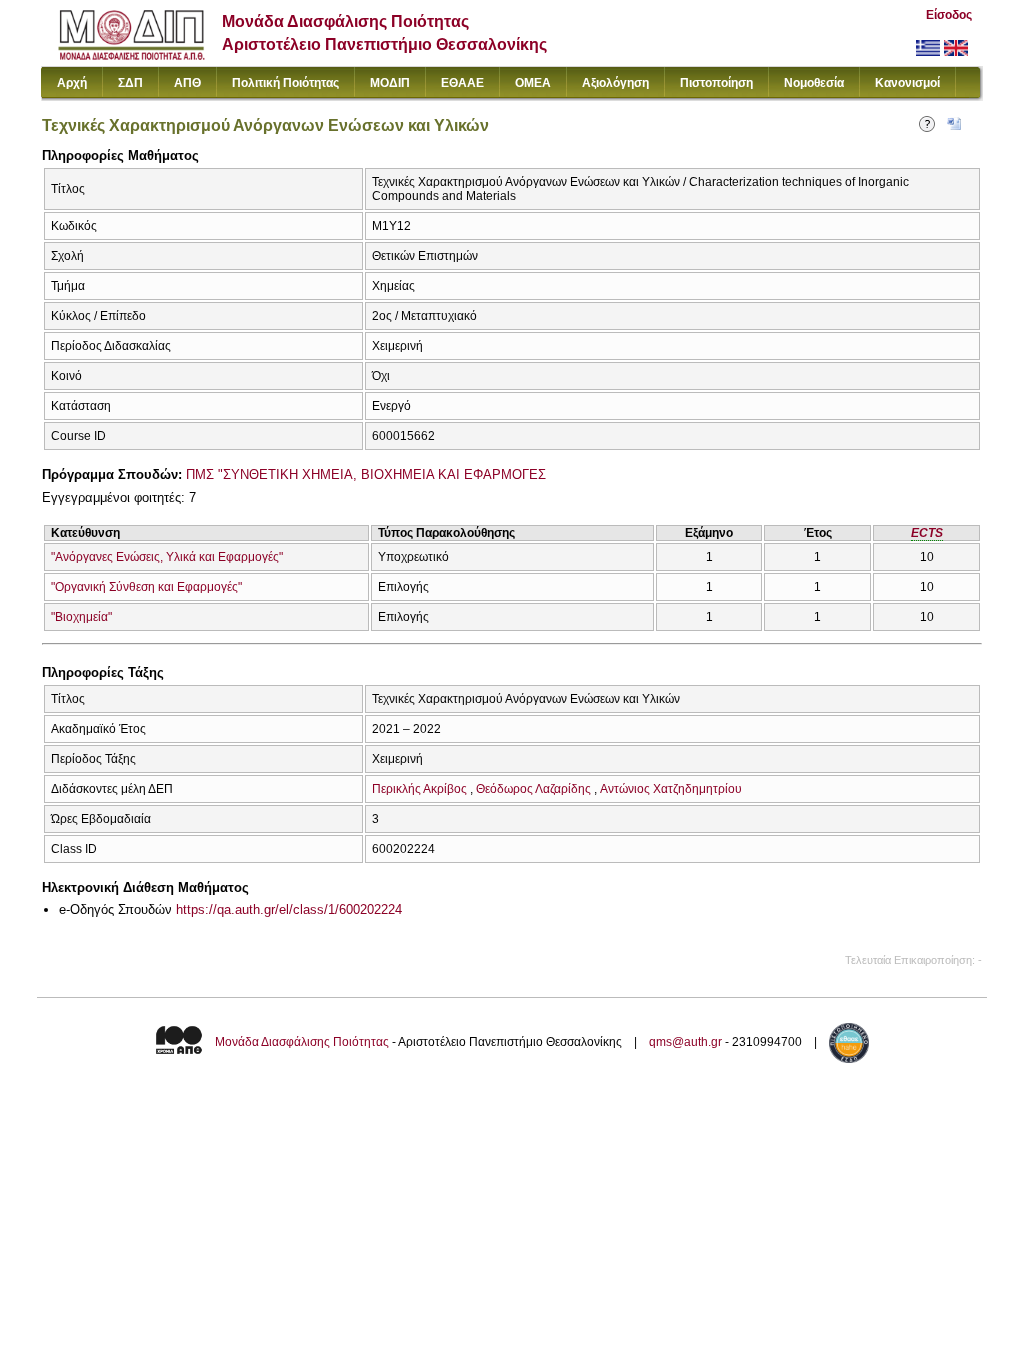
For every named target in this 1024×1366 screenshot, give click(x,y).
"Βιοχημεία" (81, 617)
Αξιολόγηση (615, 83)
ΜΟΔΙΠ (390, 83)
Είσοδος (949, 15)
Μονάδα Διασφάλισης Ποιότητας (302, 1042)
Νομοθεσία (814, 83)
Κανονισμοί (907, 83)
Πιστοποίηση (716, 83)
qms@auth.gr (685, 1042)
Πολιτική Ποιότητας (285, 83)
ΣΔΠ (130, 83)
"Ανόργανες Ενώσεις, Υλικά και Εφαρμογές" (167, 557)
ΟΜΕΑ (533, 83)
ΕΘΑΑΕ (462, 83)
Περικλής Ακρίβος (419, 789)
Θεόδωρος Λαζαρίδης (533, 789)
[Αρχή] (131, 55)
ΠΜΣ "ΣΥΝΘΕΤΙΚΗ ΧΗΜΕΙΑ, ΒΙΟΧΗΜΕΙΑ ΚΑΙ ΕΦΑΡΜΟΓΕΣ (366, 474)
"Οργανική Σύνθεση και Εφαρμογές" (146, 587)
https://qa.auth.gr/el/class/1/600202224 (289, 909)
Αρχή (72, 83)
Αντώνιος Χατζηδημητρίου (671, 789)
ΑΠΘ (187, 83)
